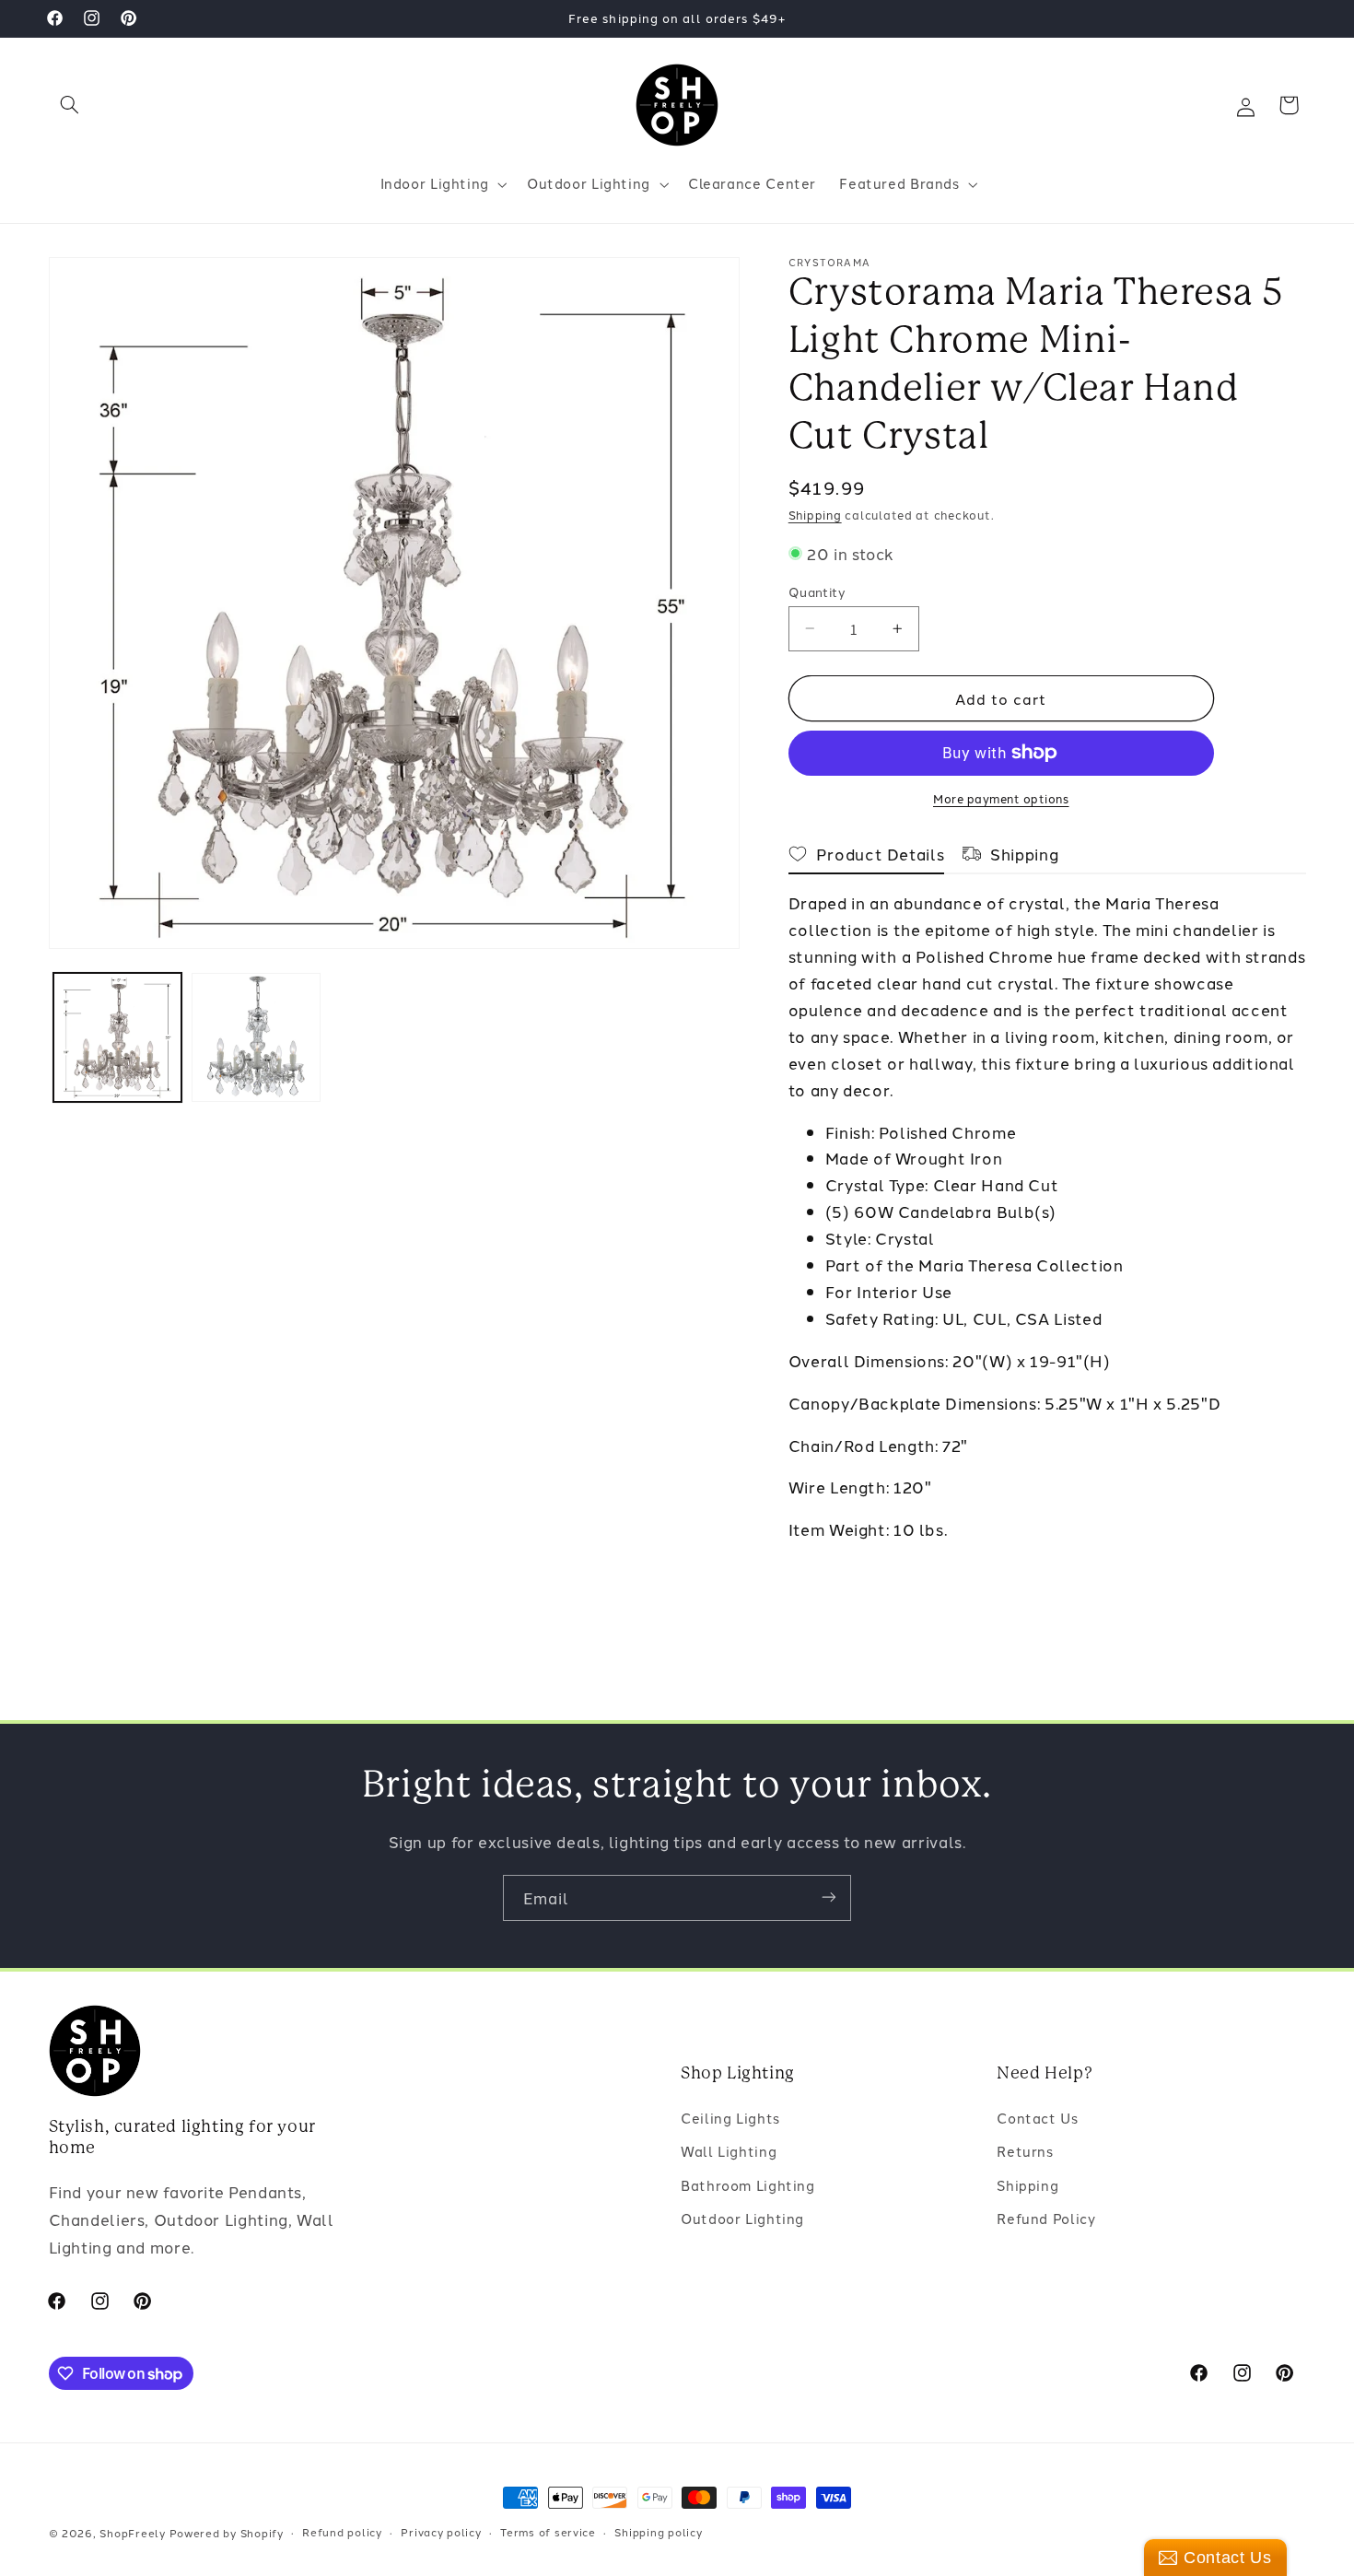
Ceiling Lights (730, 2118)
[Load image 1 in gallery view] (118, 1037)
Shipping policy (658, 2533)
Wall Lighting (729, 2152)
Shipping (815, 515)
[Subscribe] (829, 1897)
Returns (1025, 2152)
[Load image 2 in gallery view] (256, 1037)
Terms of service (548, 2533)
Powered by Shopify (227, 2533)
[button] (70, 105)
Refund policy (342, 2533)
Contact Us (1037, 2118)
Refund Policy (1046, 2219)
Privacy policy (441, 2533)
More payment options (1001, 798)
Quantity (817, 591)
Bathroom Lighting (748, 2185)
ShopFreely (132, 2533)
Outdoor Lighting (742, 2219)
